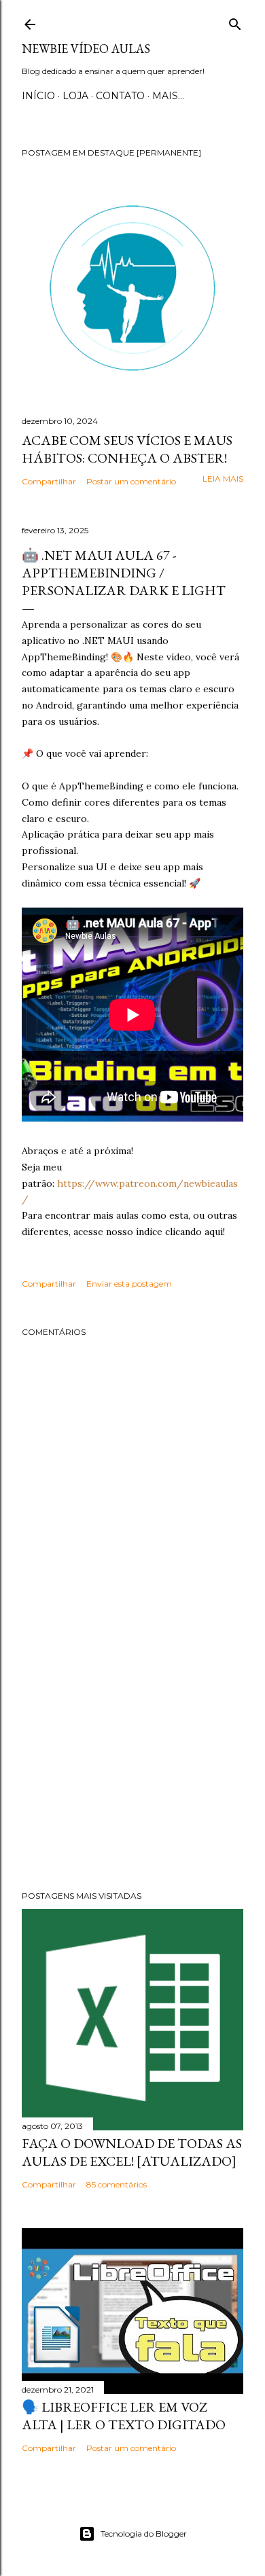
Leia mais (223, 479)
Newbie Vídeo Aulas (86, 49)
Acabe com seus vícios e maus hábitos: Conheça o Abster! (127, 449)
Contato (120, 96)
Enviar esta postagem (129, 1284)
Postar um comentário (131, 481)
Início (38, 96)
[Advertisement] (132, 1772)
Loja (75, 96)
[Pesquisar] (235, 21)
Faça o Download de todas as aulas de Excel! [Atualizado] (132, 2152)
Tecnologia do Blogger (144, 2534)
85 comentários (117, 2184)
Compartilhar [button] (49, 481)
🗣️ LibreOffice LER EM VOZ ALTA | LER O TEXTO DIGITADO (124, 2416)
